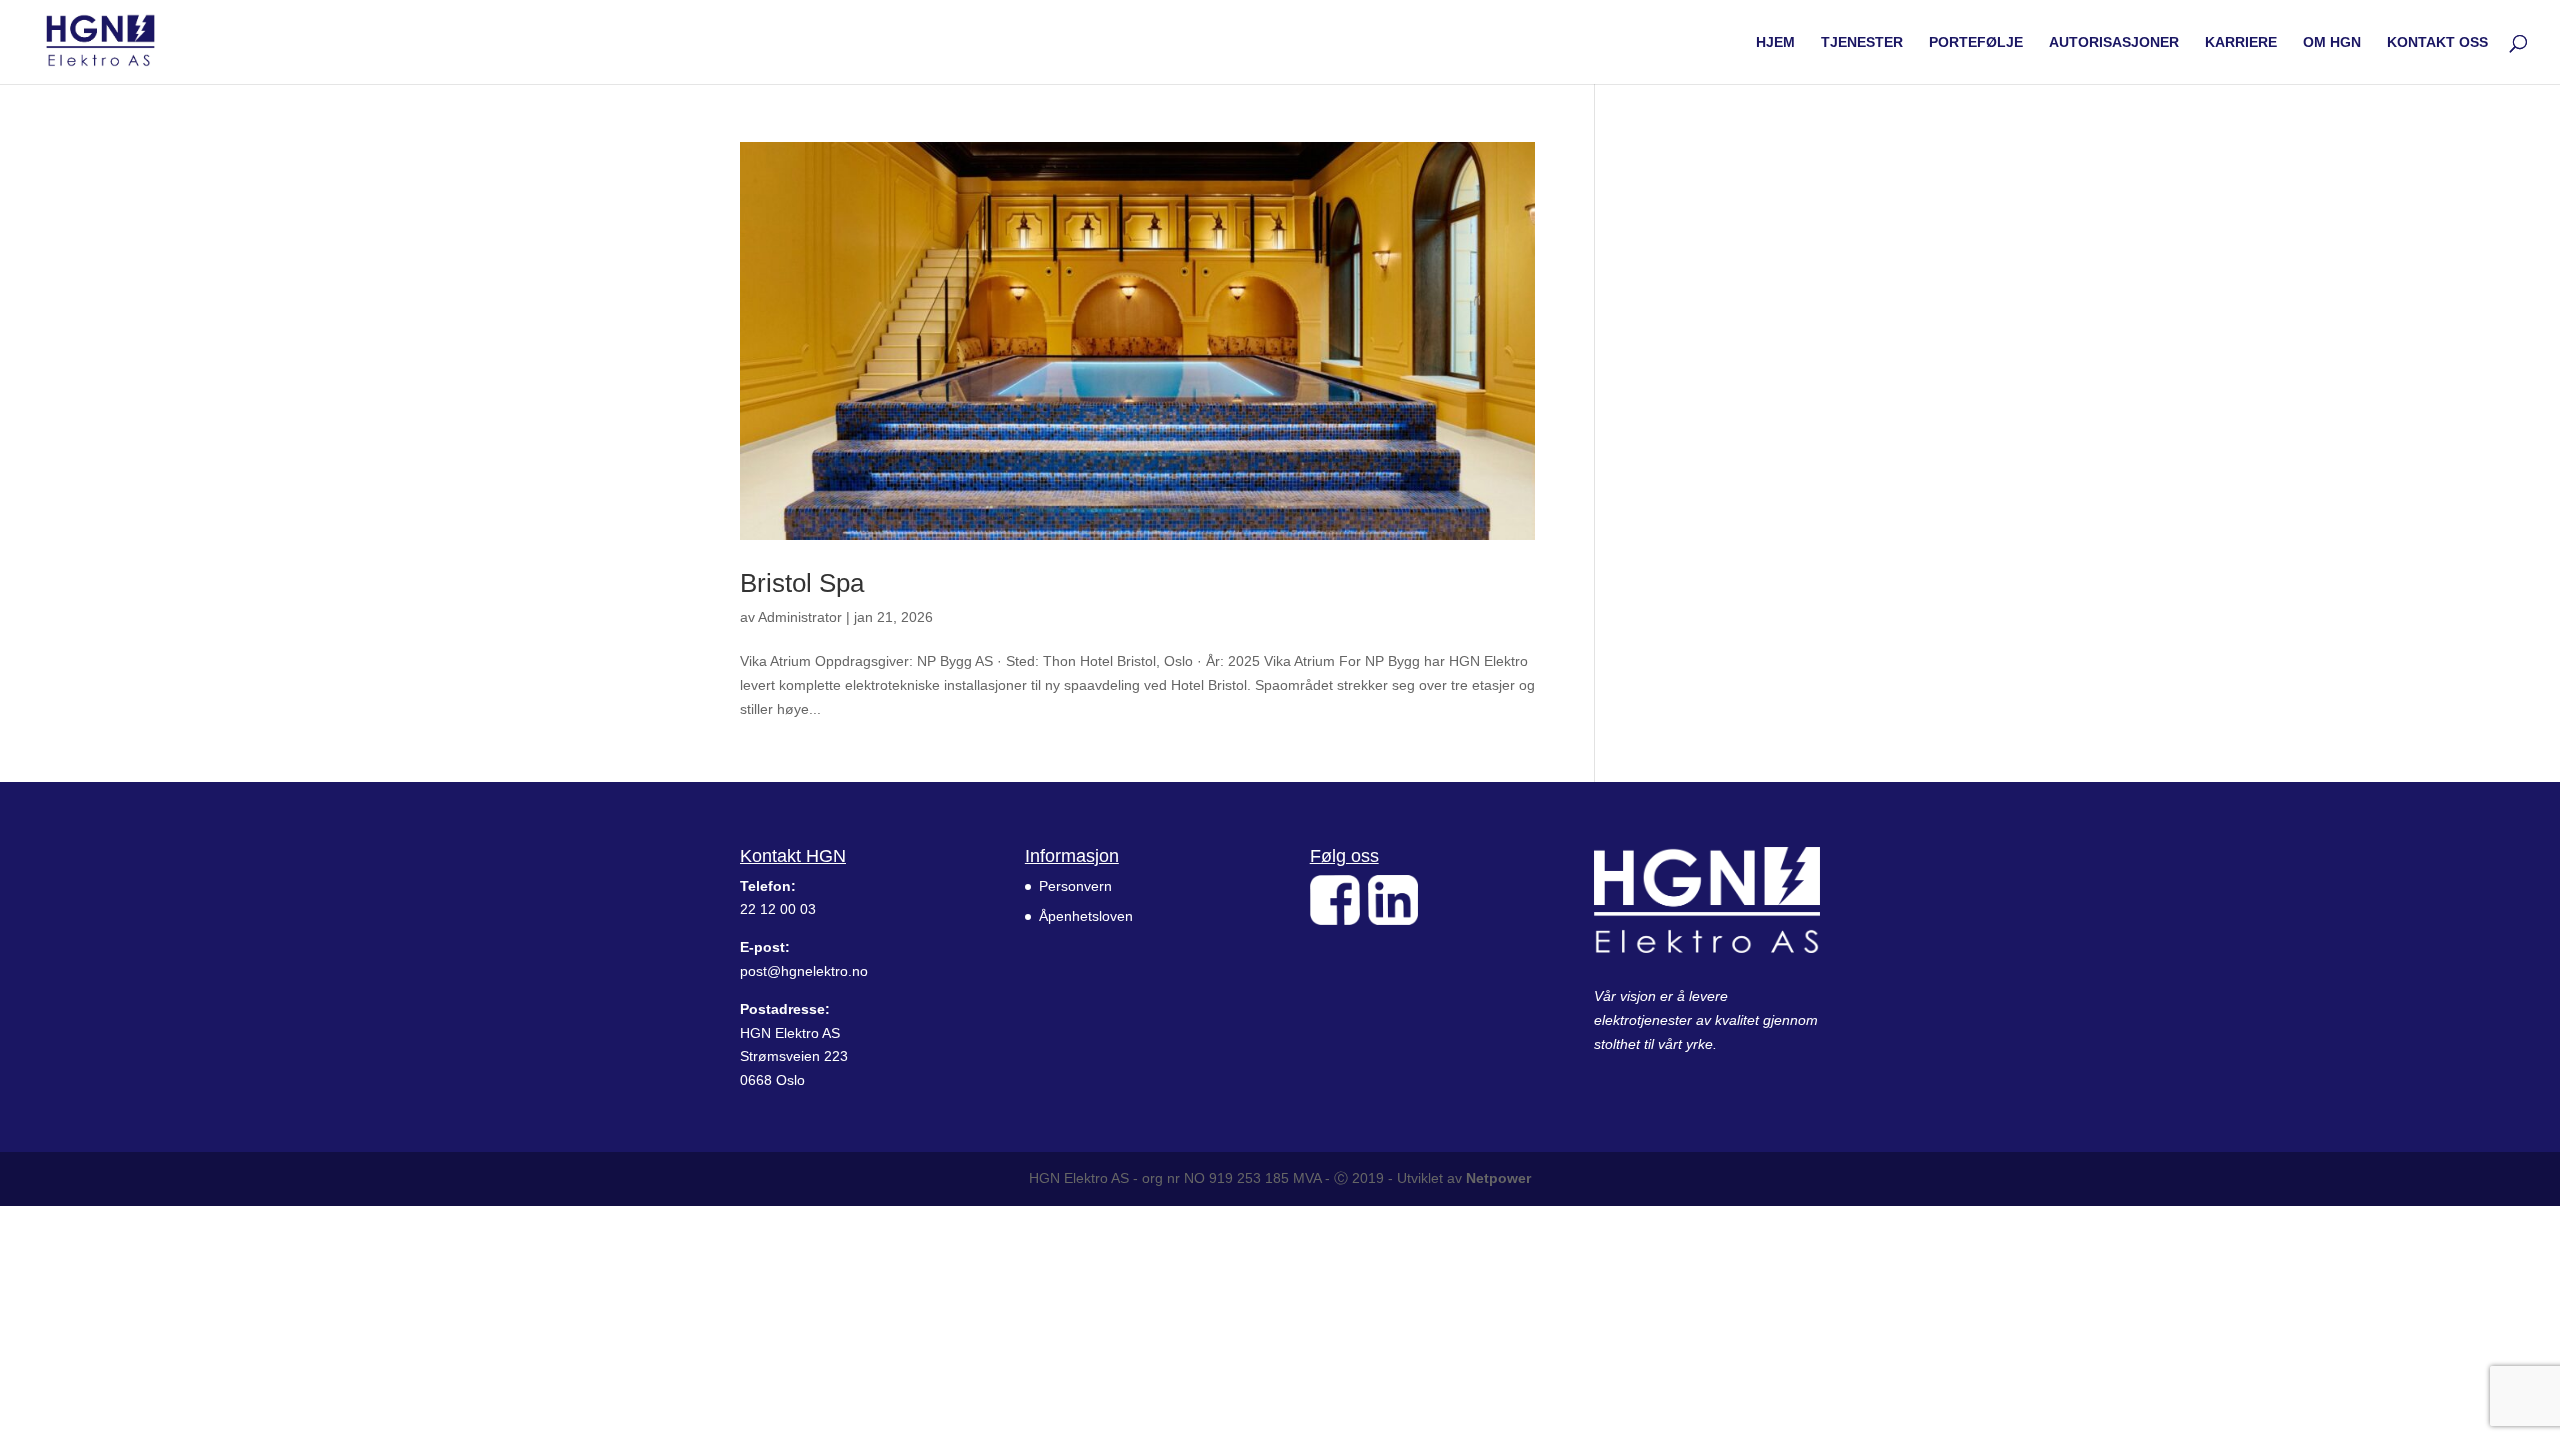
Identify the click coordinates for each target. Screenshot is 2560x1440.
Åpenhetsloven (1086, 916)
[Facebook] (1335, 920)
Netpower (1498, 1178)
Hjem (1775, 42)
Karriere (2241, 42)
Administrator (800, 617)
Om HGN (2332, 42)
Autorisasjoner (2114, 42)
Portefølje (1976, 42)
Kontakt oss (2437, 42)
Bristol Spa (802, 583)
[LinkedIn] (1393, 920)
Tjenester (1862, 42)
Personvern (1075, 886)
